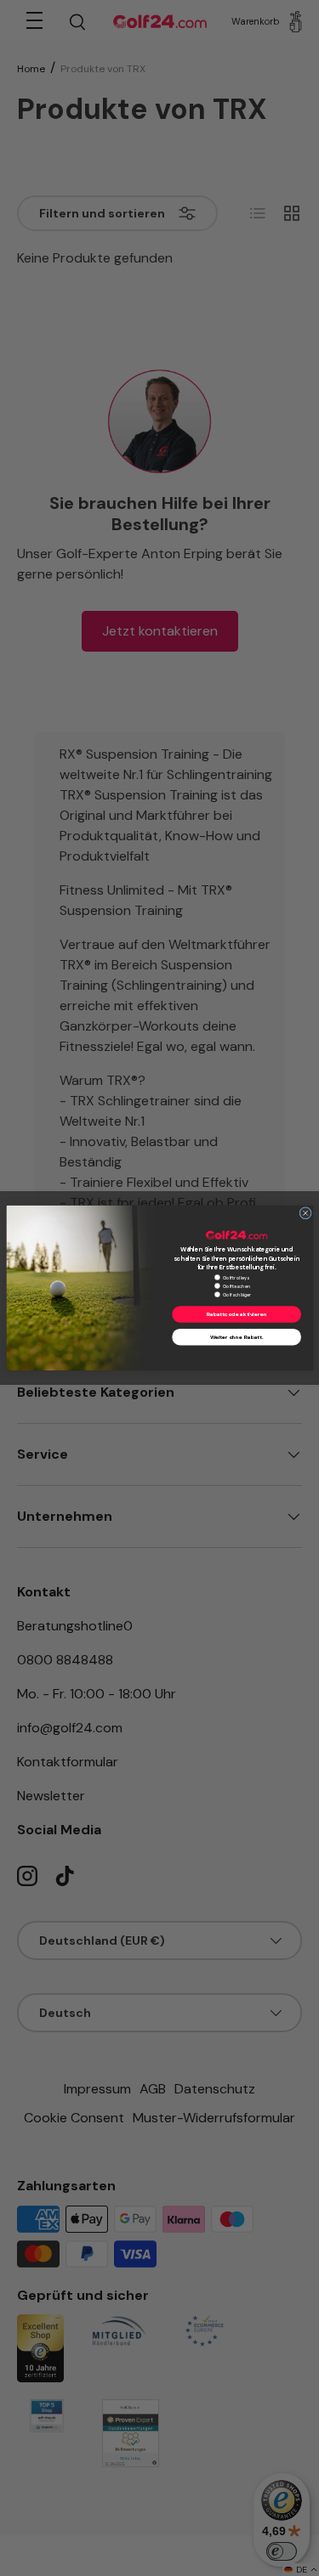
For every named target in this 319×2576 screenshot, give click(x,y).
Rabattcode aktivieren (236, 1315)
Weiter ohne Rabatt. (236, 1337)
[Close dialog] (305, 1214)
